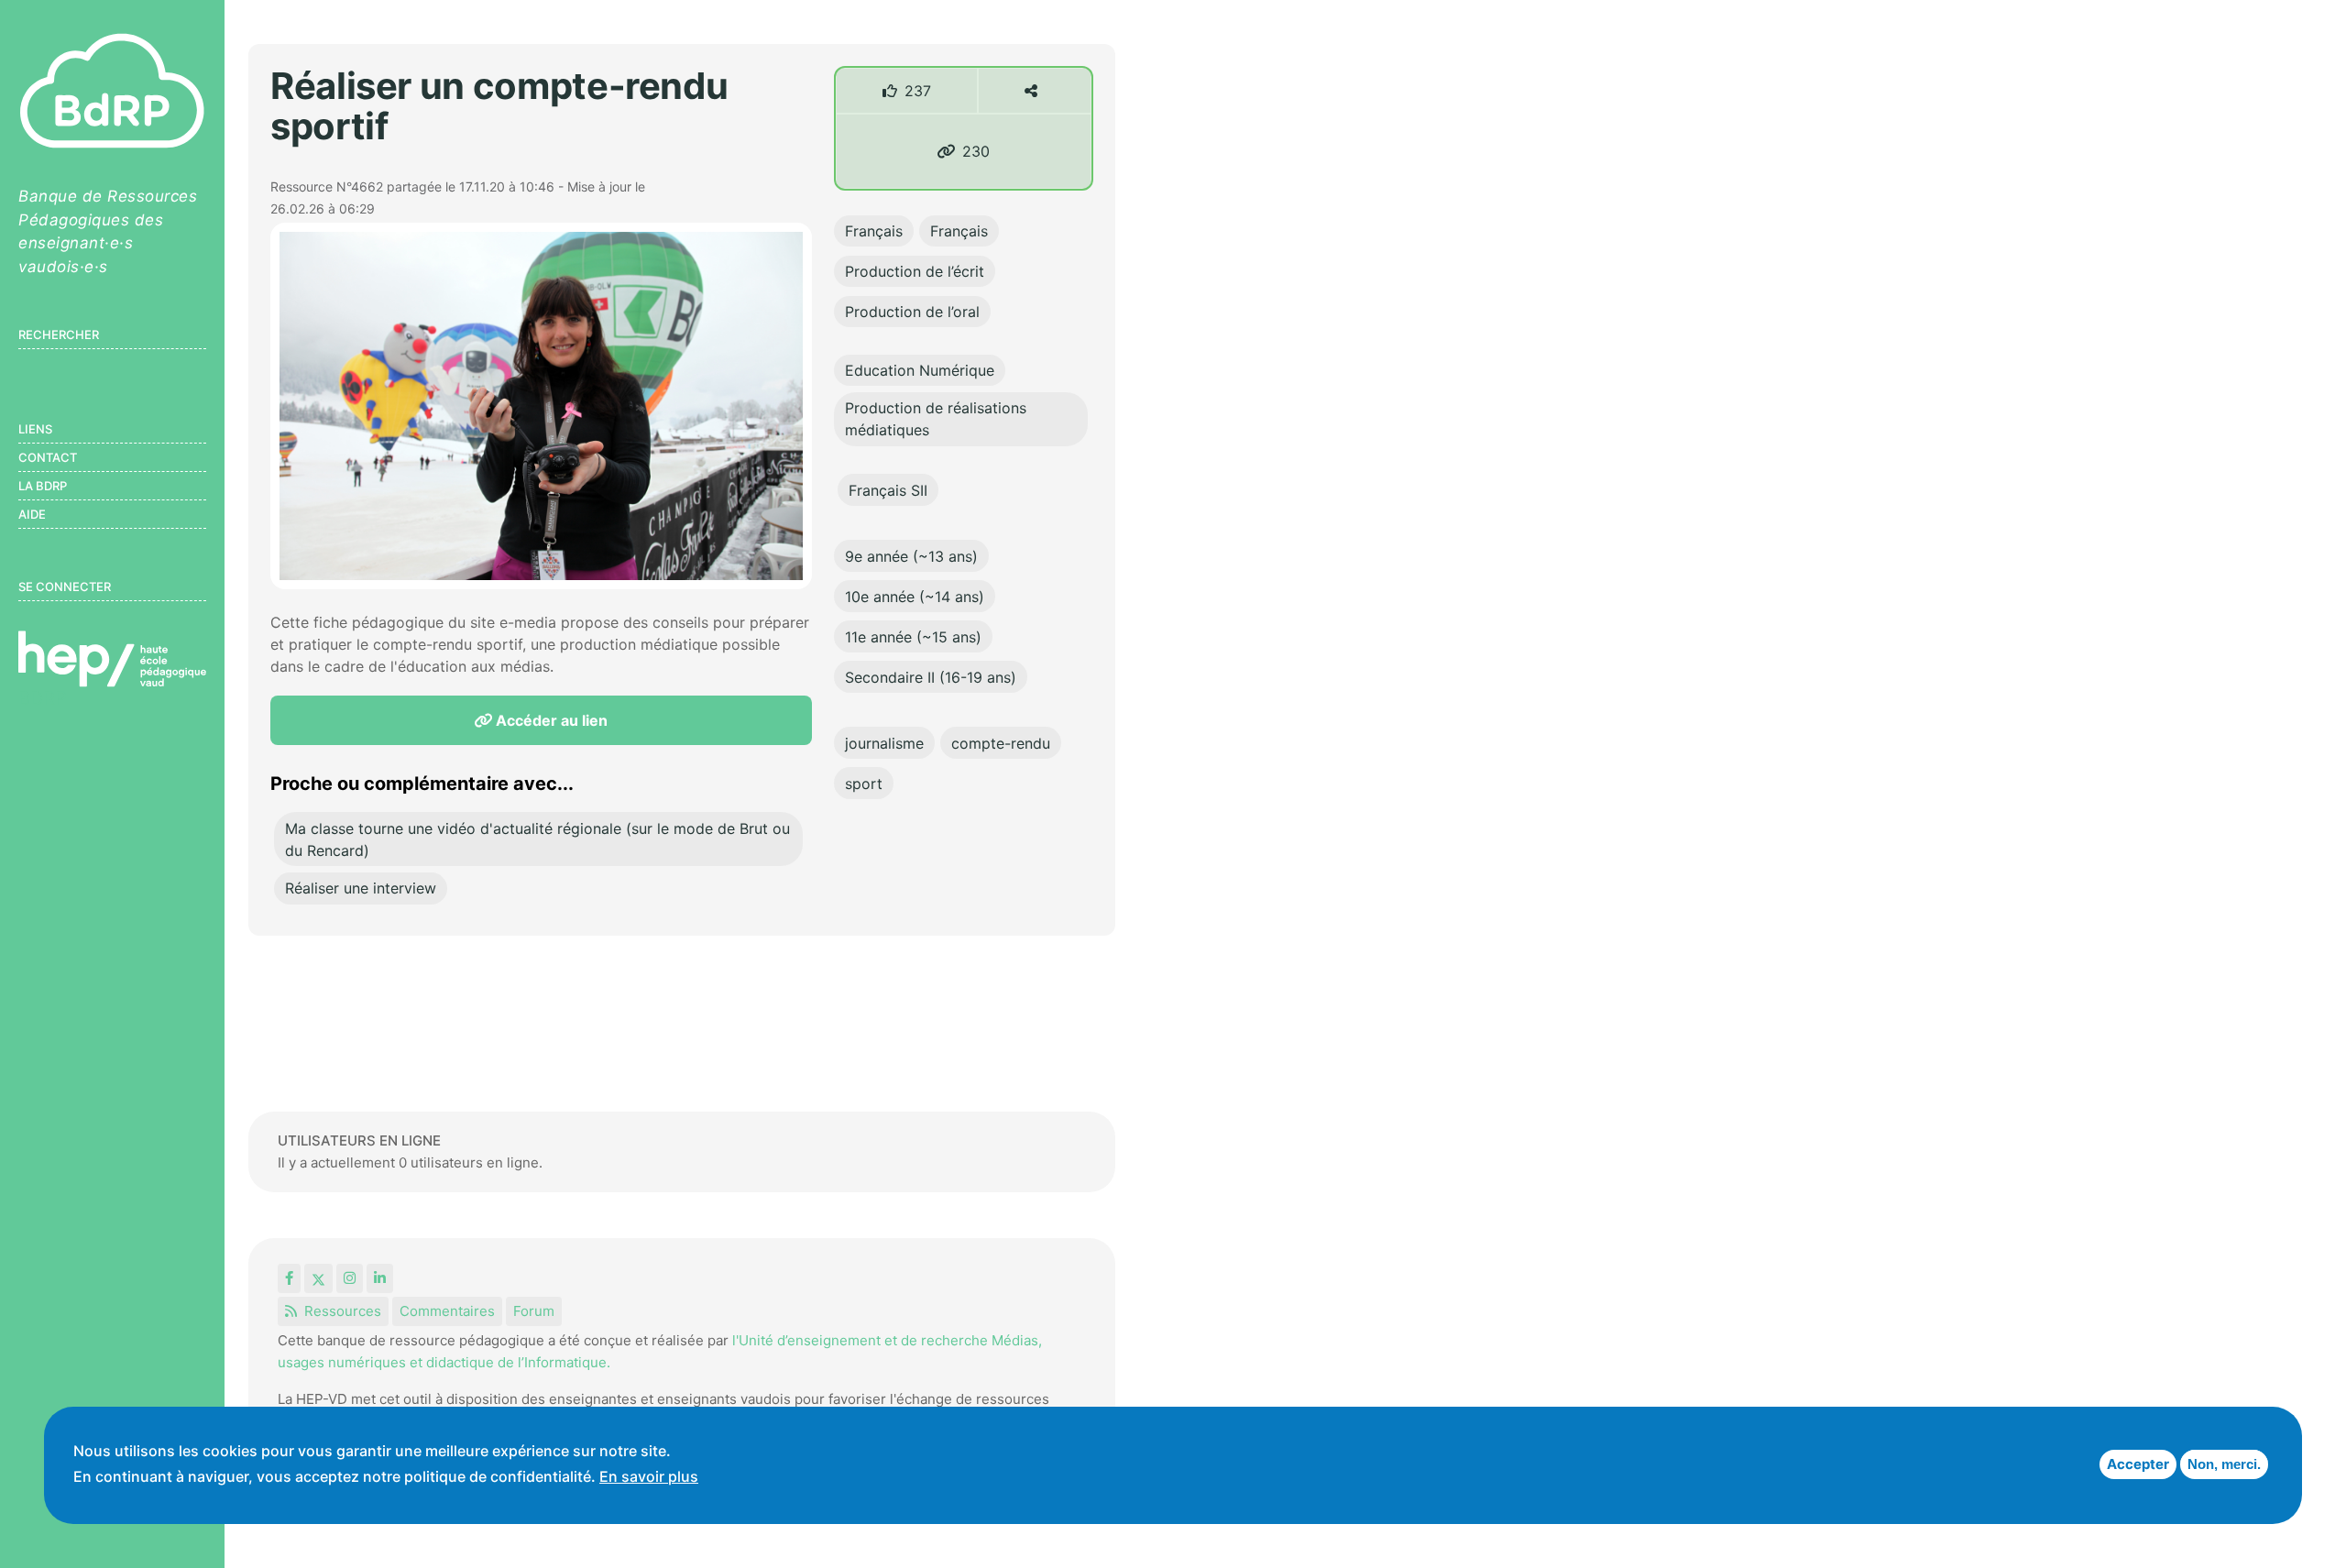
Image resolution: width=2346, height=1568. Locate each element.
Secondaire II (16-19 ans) (931, 677)
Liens (35, 429)
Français (874, 231)
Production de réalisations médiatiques (936, 419)
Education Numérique (920, 370)
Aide (32, 514)
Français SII (888, 490)
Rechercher (59, 334)
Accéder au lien (550, 720)
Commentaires (447, 1311)
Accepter (2138, 1464)
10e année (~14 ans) (915, 597)
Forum (534, 1311)
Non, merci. (2224, 1464)
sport (864, 784)
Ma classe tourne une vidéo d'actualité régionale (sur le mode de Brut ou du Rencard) (537, 839)
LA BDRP (43, 486)
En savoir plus (649, 1476)
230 (976, 151)
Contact (48, 457)
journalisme (884, 743)
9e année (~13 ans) (911, 556)
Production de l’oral (912, 312)
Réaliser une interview (361, 888)
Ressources (343, 1311)
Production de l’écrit (915, 271)
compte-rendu (1001, 743)
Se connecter (65, 587)
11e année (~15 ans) (913, 637)
